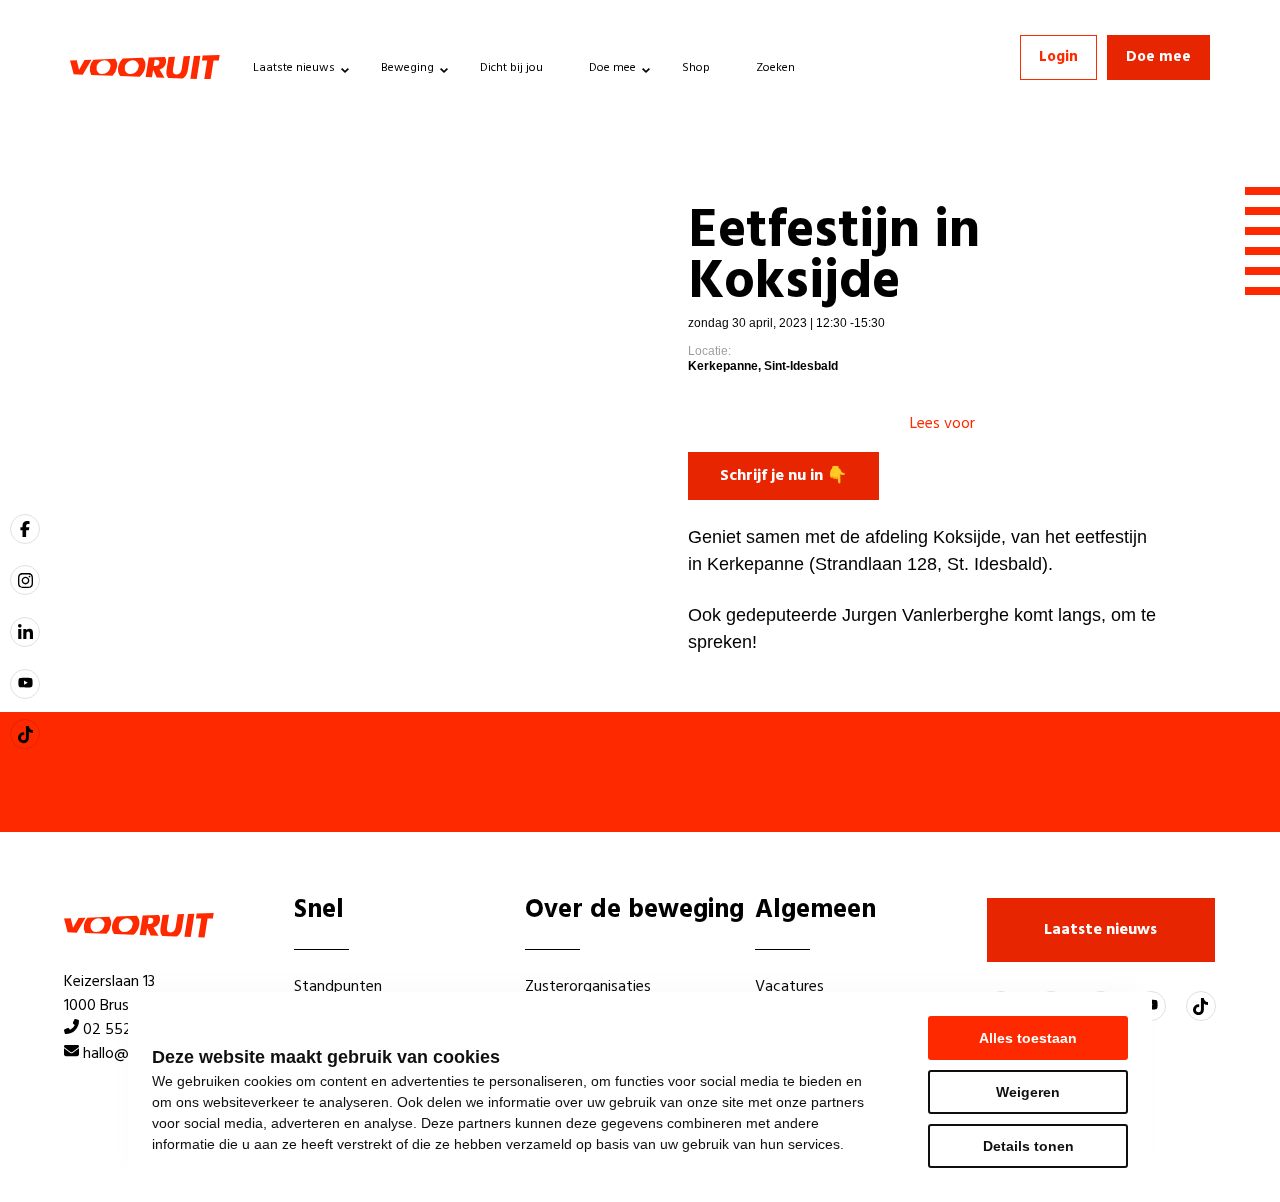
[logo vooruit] (145, 67)
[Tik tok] (25, 734)
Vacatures (789, 987)
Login (1058, 57)
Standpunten (338, 987)
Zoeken (775, 68)
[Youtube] (25, 684)
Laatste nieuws (294, 68)
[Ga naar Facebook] (25, 529)
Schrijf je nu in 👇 (783, 476)
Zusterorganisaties (588, 987)
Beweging (407, 68)
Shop (696, 68)
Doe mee (612, 68)
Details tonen (1028, 1146)
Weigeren (1028, 1092)
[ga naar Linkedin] (25, 632)
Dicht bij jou (511, 68)
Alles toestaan (1028, 1038)
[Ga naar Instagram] (25, 580)
